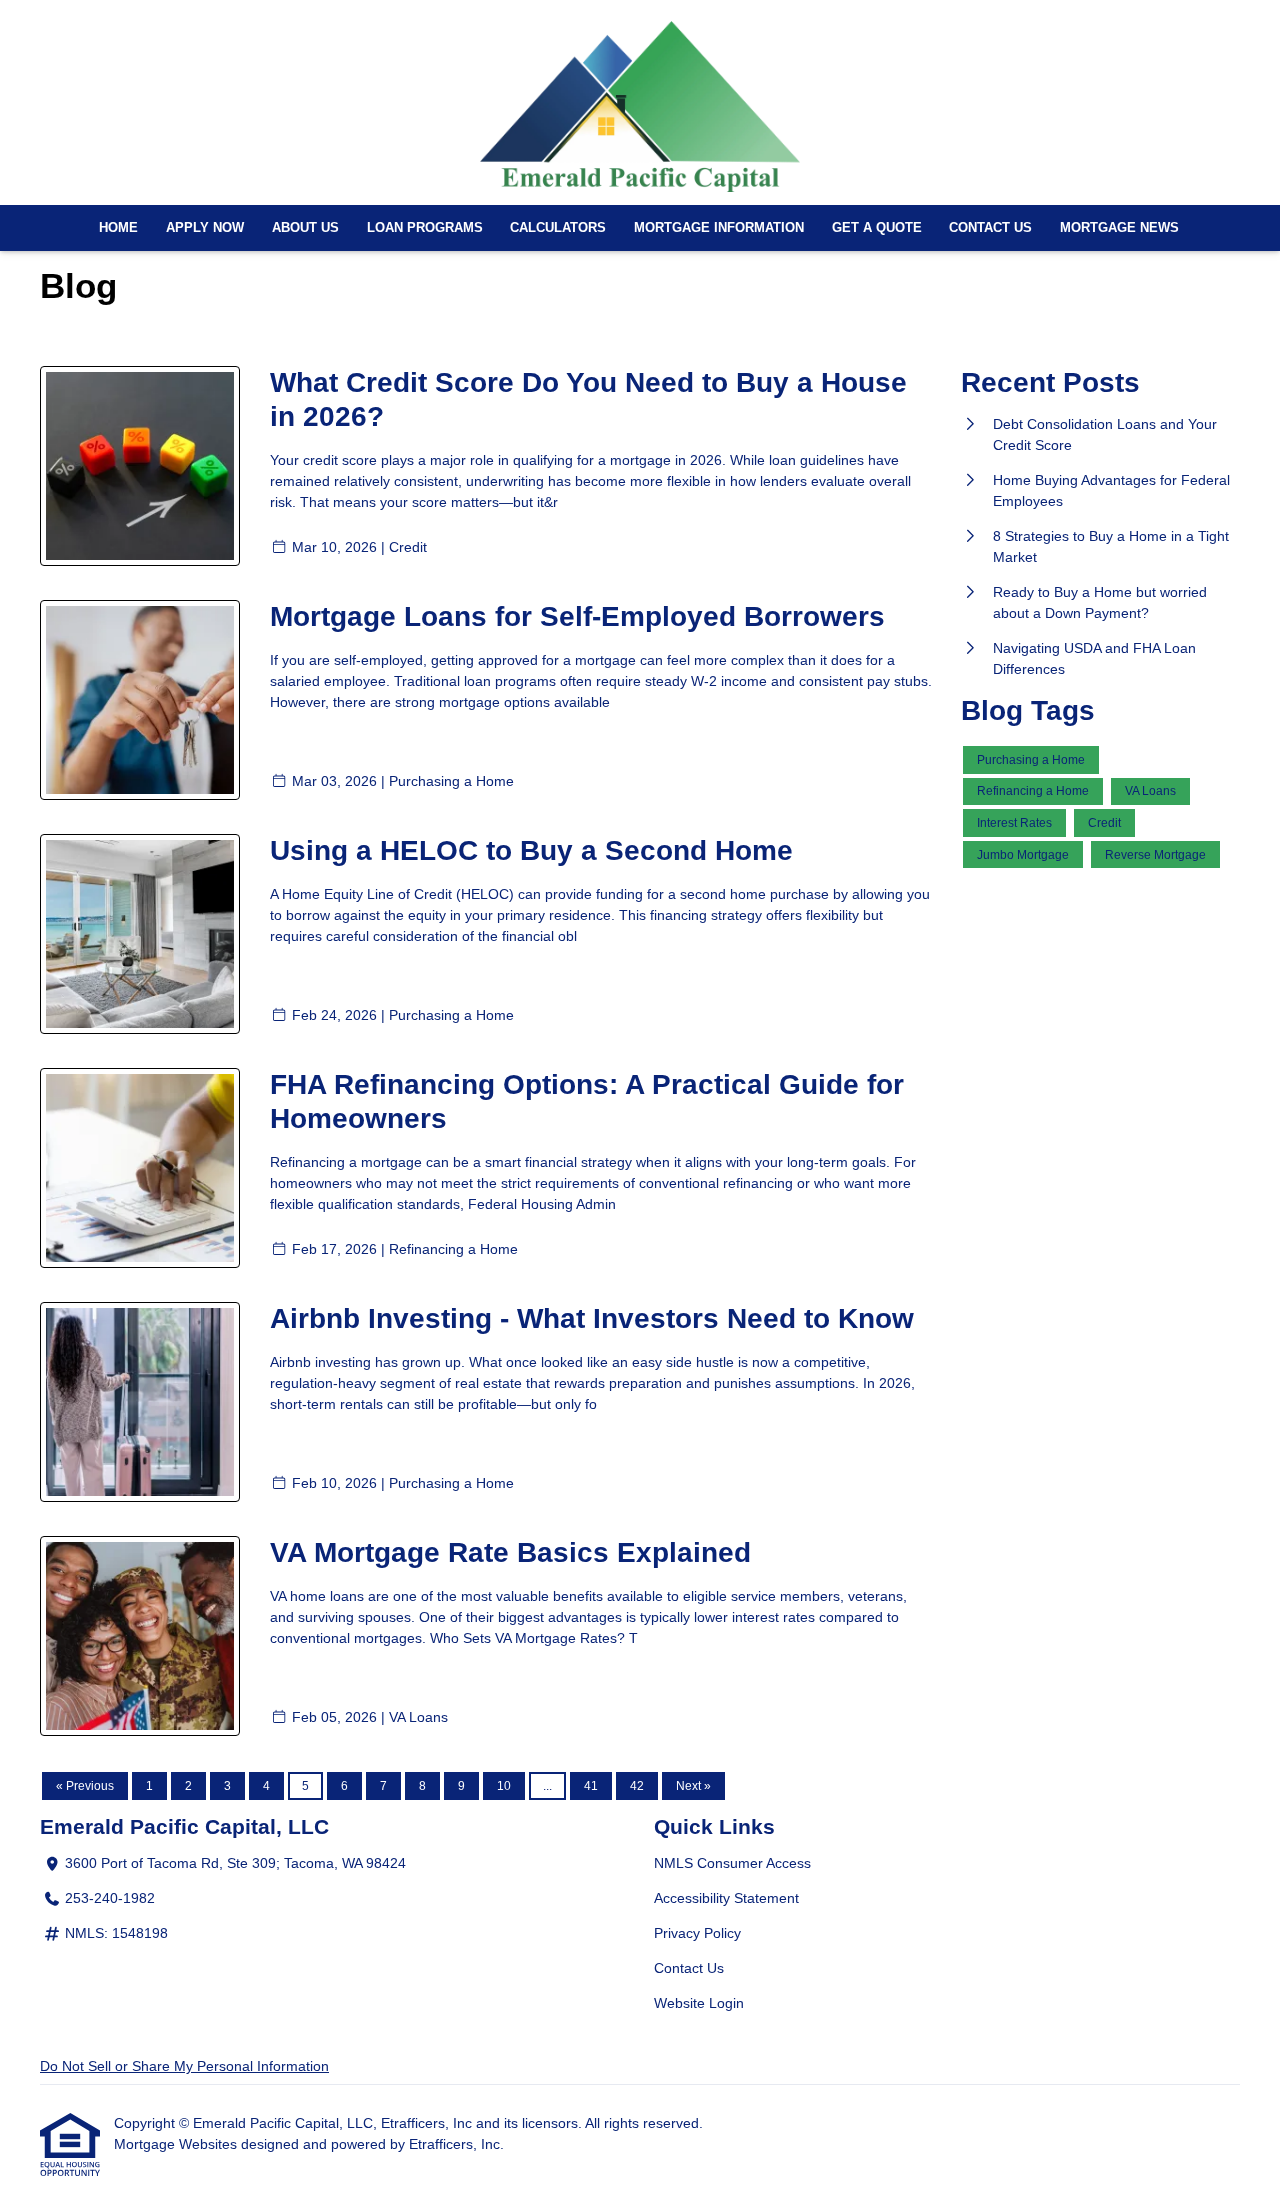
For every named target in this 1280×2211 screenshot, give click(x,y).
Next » (693, 1786)
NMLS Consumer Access (732, 1863)
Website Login (699, 2003)
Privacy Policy (697, 1933)
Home (118, 228)
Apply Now (205, 228)
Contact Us (990, 228)
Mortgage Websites (177, 2144)
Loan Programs (425, 228)
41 (591, 1786)
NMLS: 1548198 (116, 1933)
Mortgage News (1119, 228)
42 (637, 1786)
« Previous (85, 1786)
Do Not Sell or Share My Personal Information (184, 2066)
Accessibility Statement (726, 1898)
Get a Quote (877, 228)
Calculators (558, 228)
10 (504, 1786)
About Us (305, 228)
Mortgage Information (719, 228)
